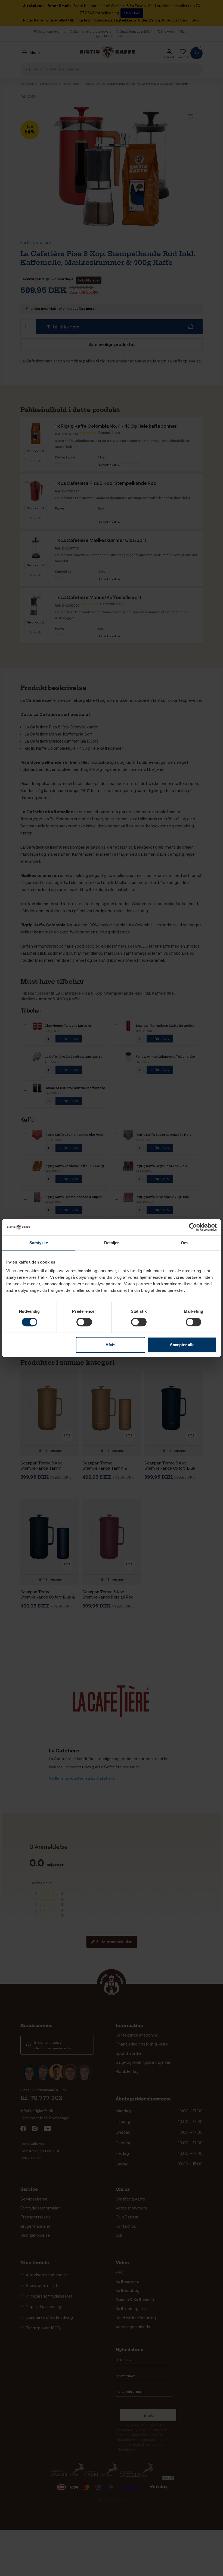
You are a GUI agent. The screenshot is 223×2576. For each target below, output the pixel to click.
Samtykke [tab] (39, 1243)
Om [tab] (184, 1243)
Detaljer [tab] (112, 1243)
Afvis (110, 1345)
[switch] (84, 1322)
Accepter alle (182, 1345)
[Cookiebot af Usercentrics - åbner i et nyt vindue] (193, 1227)
